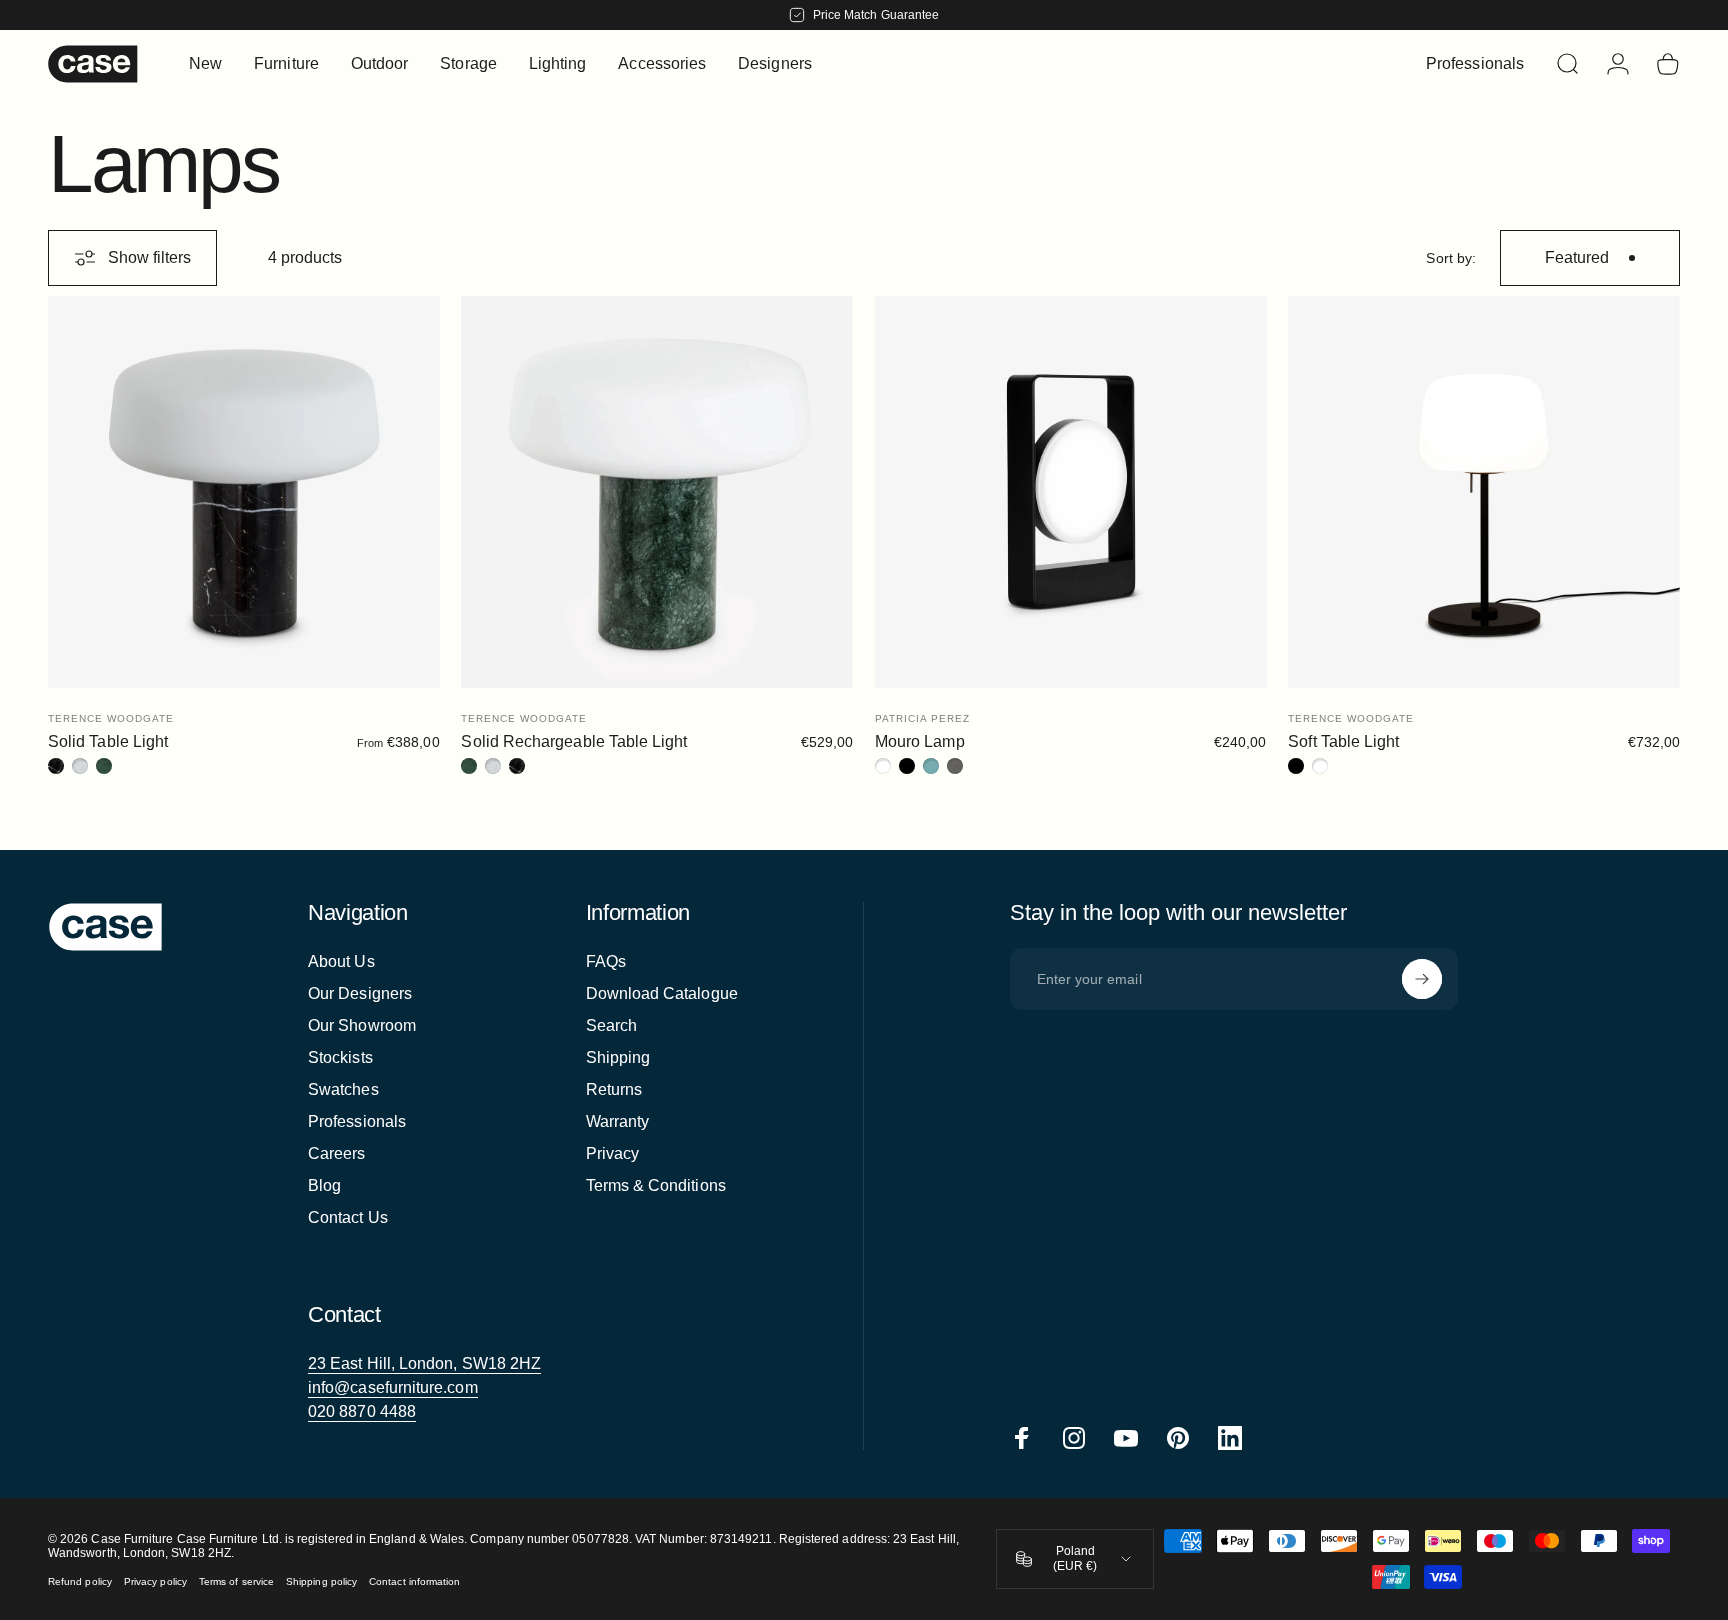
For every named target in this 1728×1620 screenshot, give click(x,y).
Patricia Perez (922, 718)
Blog (324, 1185)
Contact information (414, 1581)
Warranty (618, 1121)
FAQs (606, 961)
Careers (337, 1153)
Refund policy (80, 1581)
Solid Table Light (108, 741)
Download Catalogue (662, 993)
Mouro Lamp (920, 741)
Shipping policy (321, 1581)
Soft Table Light (1343, 741)
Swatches (343, 1089)
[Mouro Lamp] (1071, 492)
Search (611, 1025)
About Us (341, 961)
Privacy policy (155, 1581)
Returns (614, 1089)
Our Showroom (362, 1025)
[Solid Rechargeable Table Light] (657, 492)
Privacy (613, 1153)
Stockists (340, 1057)
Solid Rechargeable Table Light (574, 741)
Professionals (357, 1121)
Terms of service (236, 1581)
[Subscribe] (1422, 979)
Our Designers (360, 993)
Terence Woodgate (111, 718)
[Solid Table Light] (244, 492)
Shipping (618, 1057)
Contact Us (348, 1217)
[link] (424, 1364)
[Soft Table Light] (1484, 492)
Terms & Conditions (656, 1185)
